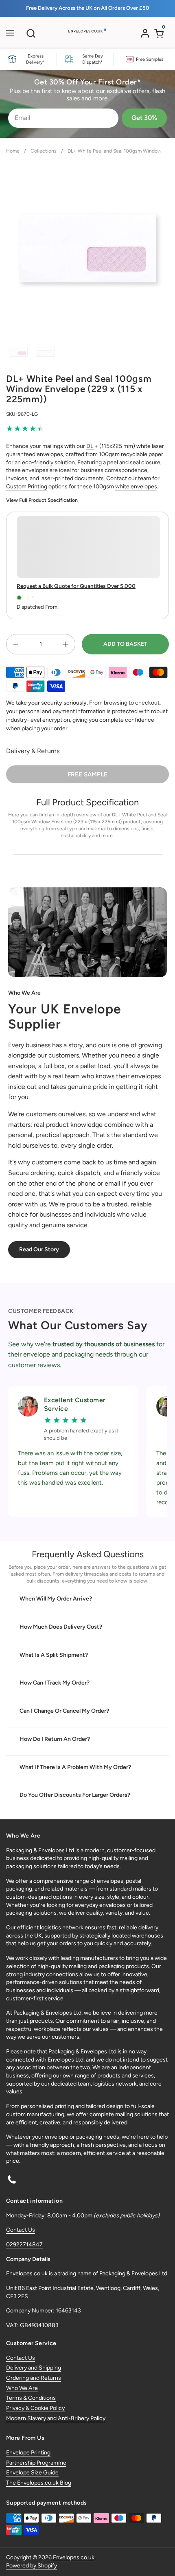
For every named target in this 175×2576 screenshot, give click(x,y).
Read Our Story (39, 1249)
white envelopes (136, 487)
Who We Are (22, 2388)
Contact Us (21, 2230)
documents (89, 478)
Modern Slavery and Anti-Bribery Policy (56, 2418)
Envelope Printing (28, 2453)
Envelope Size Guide (32, 2473)
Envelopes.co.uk (74, 2557)
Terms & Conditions (31, 2398)
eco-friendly (38, 462)
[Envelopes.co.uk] (87, 35)
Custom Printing (27, 487)
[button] (31, 33)
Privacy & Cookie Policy (35, 2408)
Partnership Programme (36, 2463)
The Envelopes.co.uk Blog (39, 2483)
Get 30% (144, 118)
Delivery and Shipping (34, 2368)
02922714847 (24, 2245)
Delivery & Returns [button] (33, 751)
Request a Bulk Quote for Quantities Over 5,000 (76, 586)
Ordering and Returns (34, 2378)
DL (90, 446)
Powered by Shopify (32, 2566)
